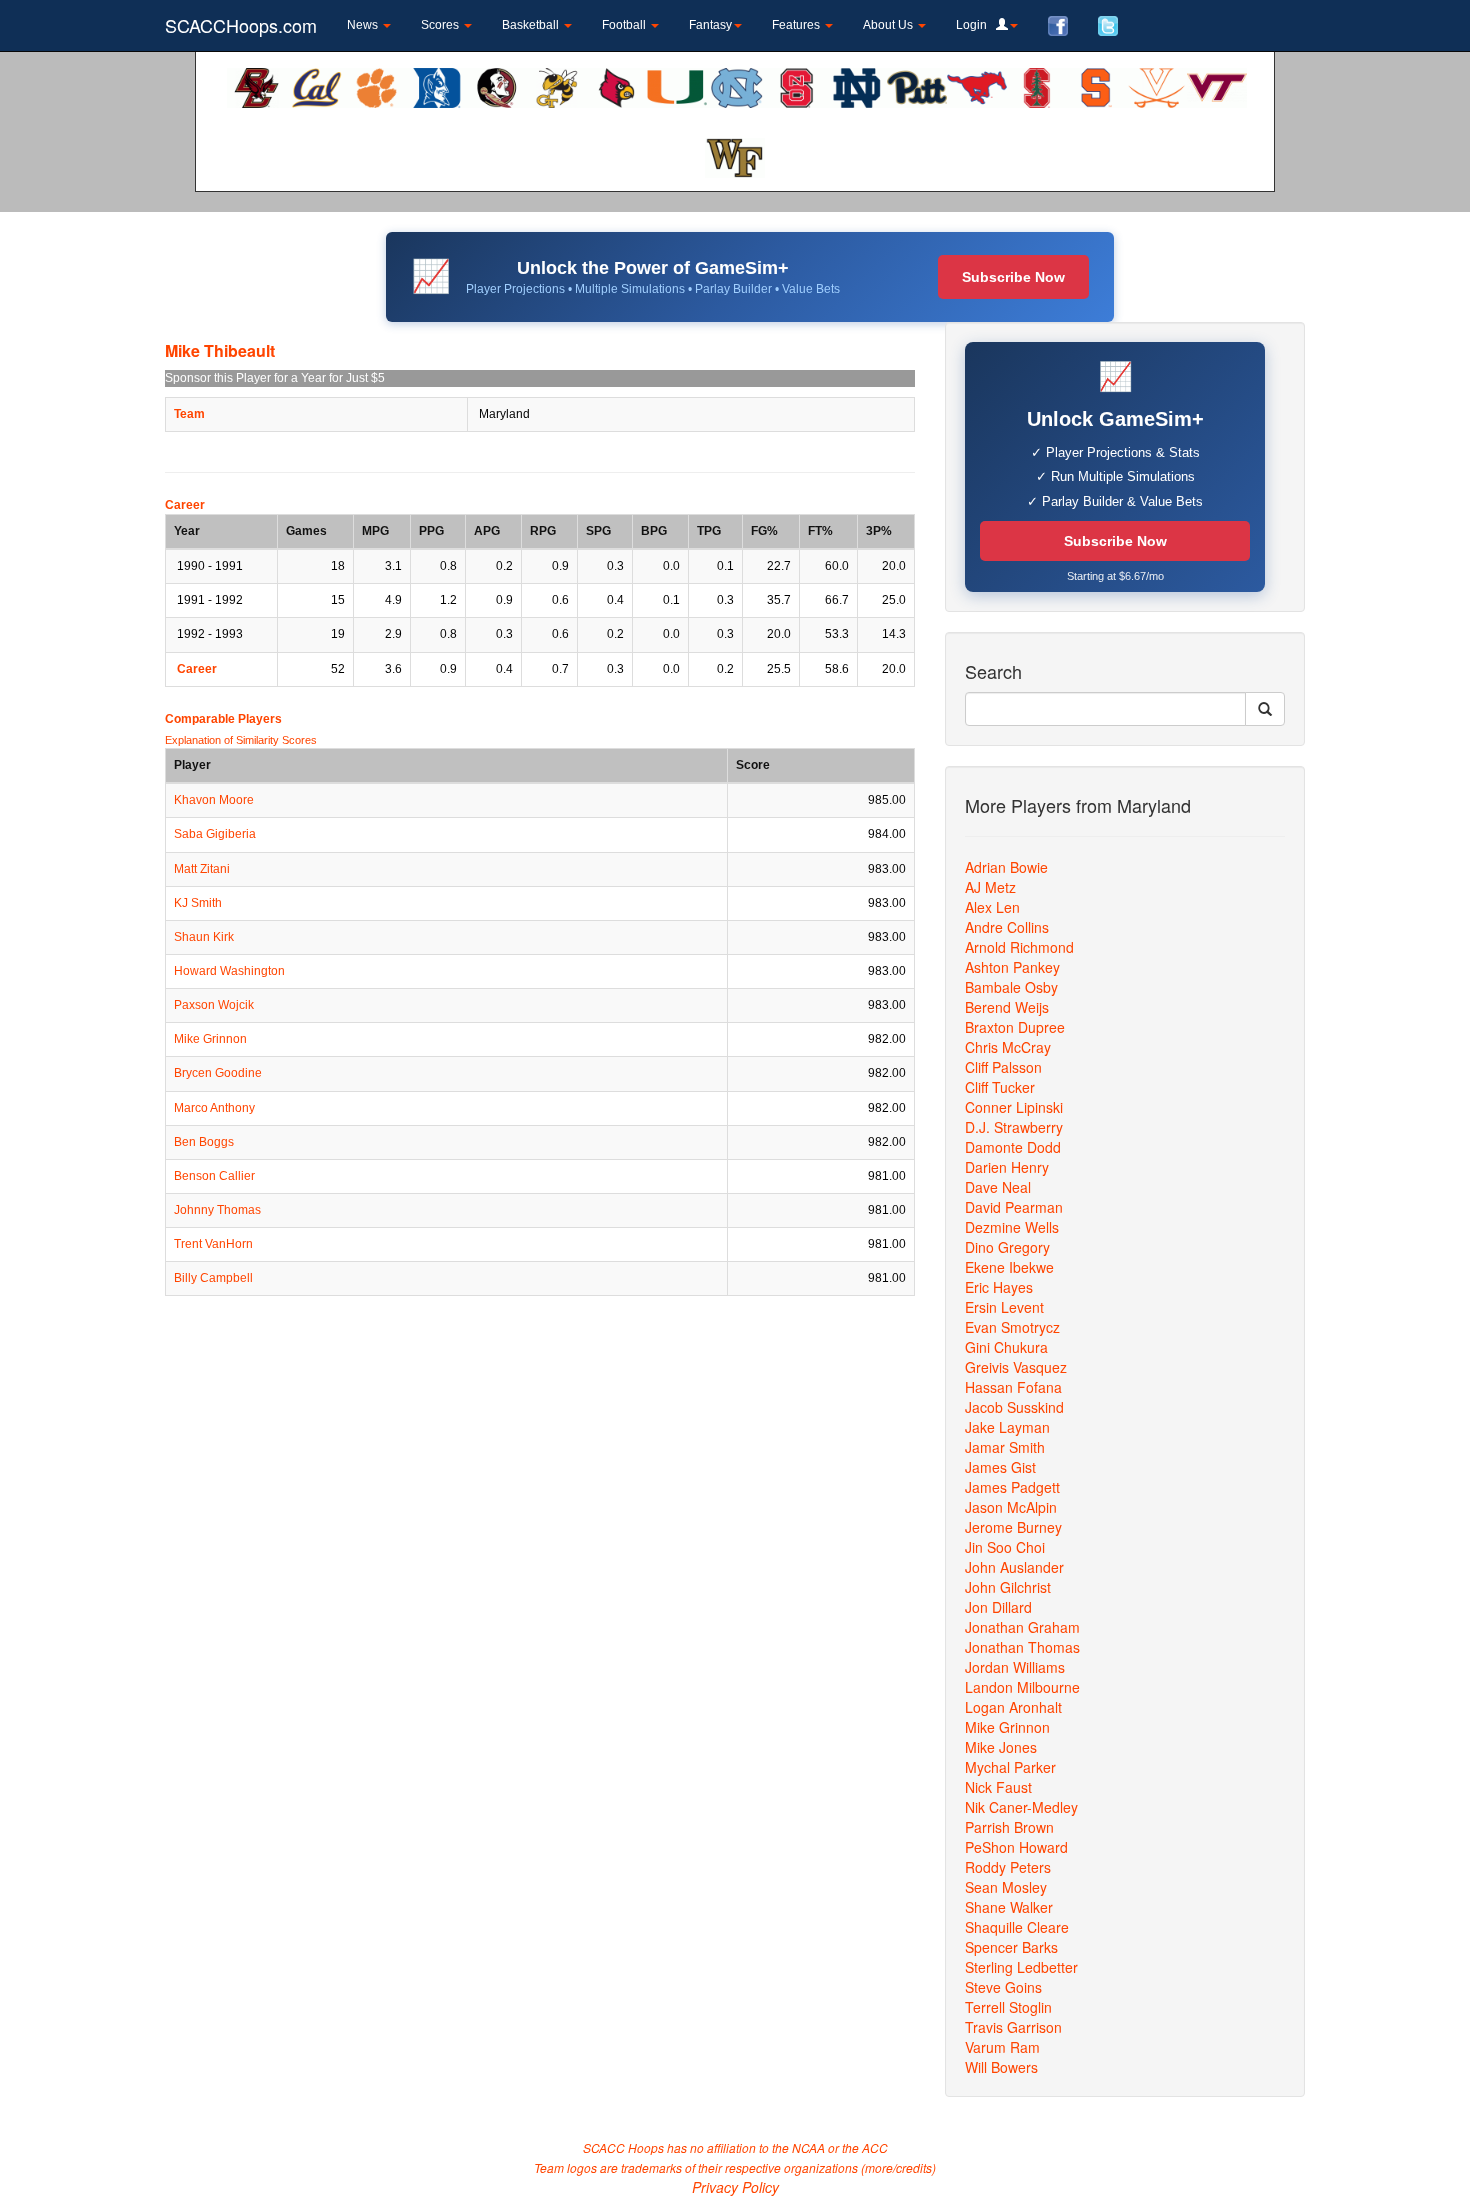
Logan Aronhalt (1013, 1707)
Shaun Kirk (204, 937)
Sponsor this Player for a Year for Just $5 (275, 378)
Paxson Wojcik (214, 1005)
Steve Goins (1003, 1987)
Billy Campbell (213, 1278)
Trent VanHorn (213, 1244)
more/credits (898, 2167)
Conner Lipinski (1014, 1107)
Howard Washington (229, 971)
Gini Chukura (1006, 1347)
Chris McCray (1008, 1047)
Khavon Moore (214, 800)
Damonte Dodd (1013, 1147)
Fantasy (710, 25)
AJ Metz (990, 887)
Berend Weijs (1007, 1007)
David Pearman (1014, 1207)
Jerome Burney (1013, 1527)
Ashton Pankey (1012, 967)
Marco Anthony (214, 1108)
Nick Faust (998, 1787)
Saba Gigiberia (215, 834)
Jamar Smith (1005, 1447)
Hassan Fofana (1013, 1387)
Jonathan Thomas (1022, 1647)
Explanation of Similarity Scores (241, 740)
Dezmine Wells (1012, 1227)
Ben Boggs (204, 1142)
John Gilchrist (1008, 1587)
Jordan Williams (1015, 1667)
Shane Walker (1009, 1907)
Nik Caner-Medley (1021, 1807)
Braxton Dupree (1015, 1027)
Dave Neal (998, 1187)
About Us (889, 25)
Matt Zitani (202, 869)
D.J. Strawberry (1014, 1127)
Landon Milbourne (1022, 1687)
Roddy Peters (1008, 1867)
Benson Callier (214, 1176)
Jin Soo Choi (1005, 1547)
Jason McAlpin (1011, 1507)
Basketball (532, 25)
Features (797, 25)
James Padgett (1012, 1487)
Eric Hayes (999, 1287)
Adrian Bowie (1006, 867)
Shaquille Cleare (1017, 1927)
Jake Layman (1007, 1427)
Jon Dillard (998, 1607)
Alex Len (992, 907)
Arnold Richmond (1019, 947)
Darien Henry (1007, 1167)
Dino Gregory (1007, 1247)
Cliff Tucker (1000, 1087)
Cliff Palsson (1003, 1067)
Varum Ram (1002, 2047)
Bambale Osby (1011, 987)
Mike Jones (1001, 1747)
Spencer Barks (1011, 1947)
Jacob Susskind (1014, 1407)
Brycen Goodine (218, 1073)
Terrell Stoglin (1008, 2007)
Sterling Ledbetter (1021, 1967)
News (364, 25)
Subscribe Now (1013, 277)
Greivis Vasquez (1016, 1367)
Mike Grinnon (210, 1039)
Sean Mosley (1006, 1887)
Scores (441, 25)
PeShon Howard (1016, 1847)
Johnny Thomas (217, 1210)
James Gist (1000, 1467)
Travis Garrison (1013, 2027)
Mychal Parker (1010, 1767)
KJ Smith (198, 903)
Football (625, 25)
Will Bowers (1001, 2067)
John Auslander (1014, 1567)
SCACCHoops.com (241, 25)
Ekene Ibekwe (1009, 1267)
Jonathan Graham (1022, 1627)
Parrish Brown (1009, 1827)
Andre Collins (1007, 927)
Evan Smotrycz (1012, 1327)
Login (976, 25)
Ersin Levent (1004, 1307)
